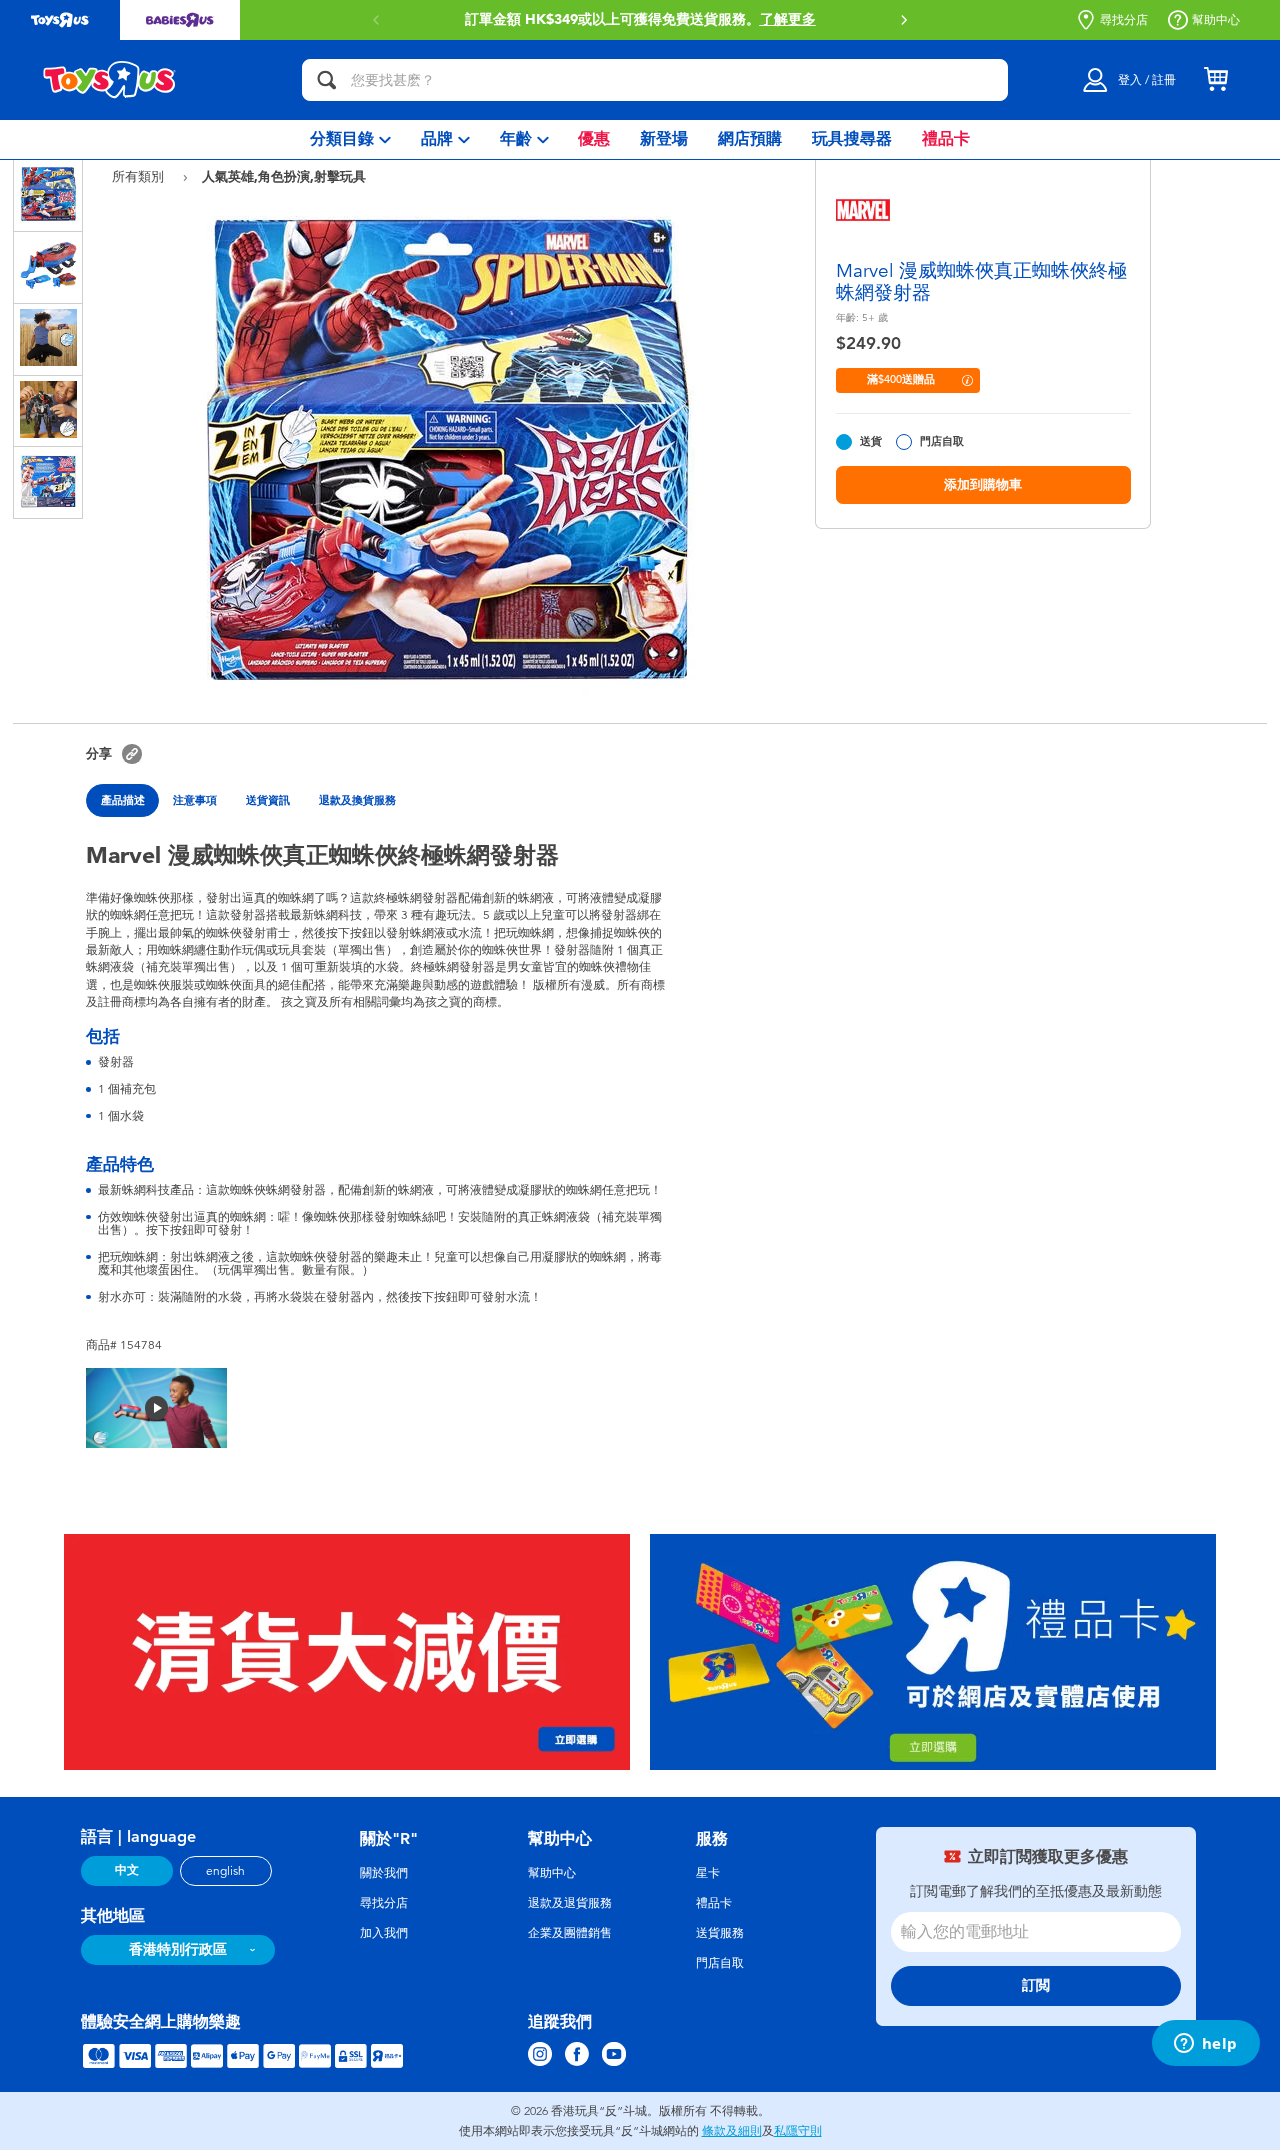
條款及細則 (732, 2131)
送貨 (871, 441)
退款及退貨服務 (570, 1903)
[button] (904, 20)
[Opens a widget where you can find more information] (1205, 2045)
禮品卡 (714, 1903)
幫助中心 (1216, 20)
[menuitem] (350, 139)
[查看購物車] (1216, 80)
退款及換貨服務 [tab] (357, 800)
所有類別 (140, 176)
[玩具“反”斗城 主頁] (110, 80)
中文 (127, 1870)
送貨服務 (720, 1933)
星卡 (708, 1873)
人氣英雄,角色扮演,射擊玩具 (284, 176)
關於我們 (384, 1873)
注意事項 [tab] (195, 800)
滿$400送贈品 (901, 379)
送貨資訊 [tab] (268, 800)
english (225, 1871)
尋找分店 (1124, 20)
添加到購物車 (983, 484)
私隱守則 (798, 2131)
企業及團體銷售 (570, 1933)
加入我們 (384, 1933)
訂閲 (1036, 1985)
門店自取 (942, 441)
